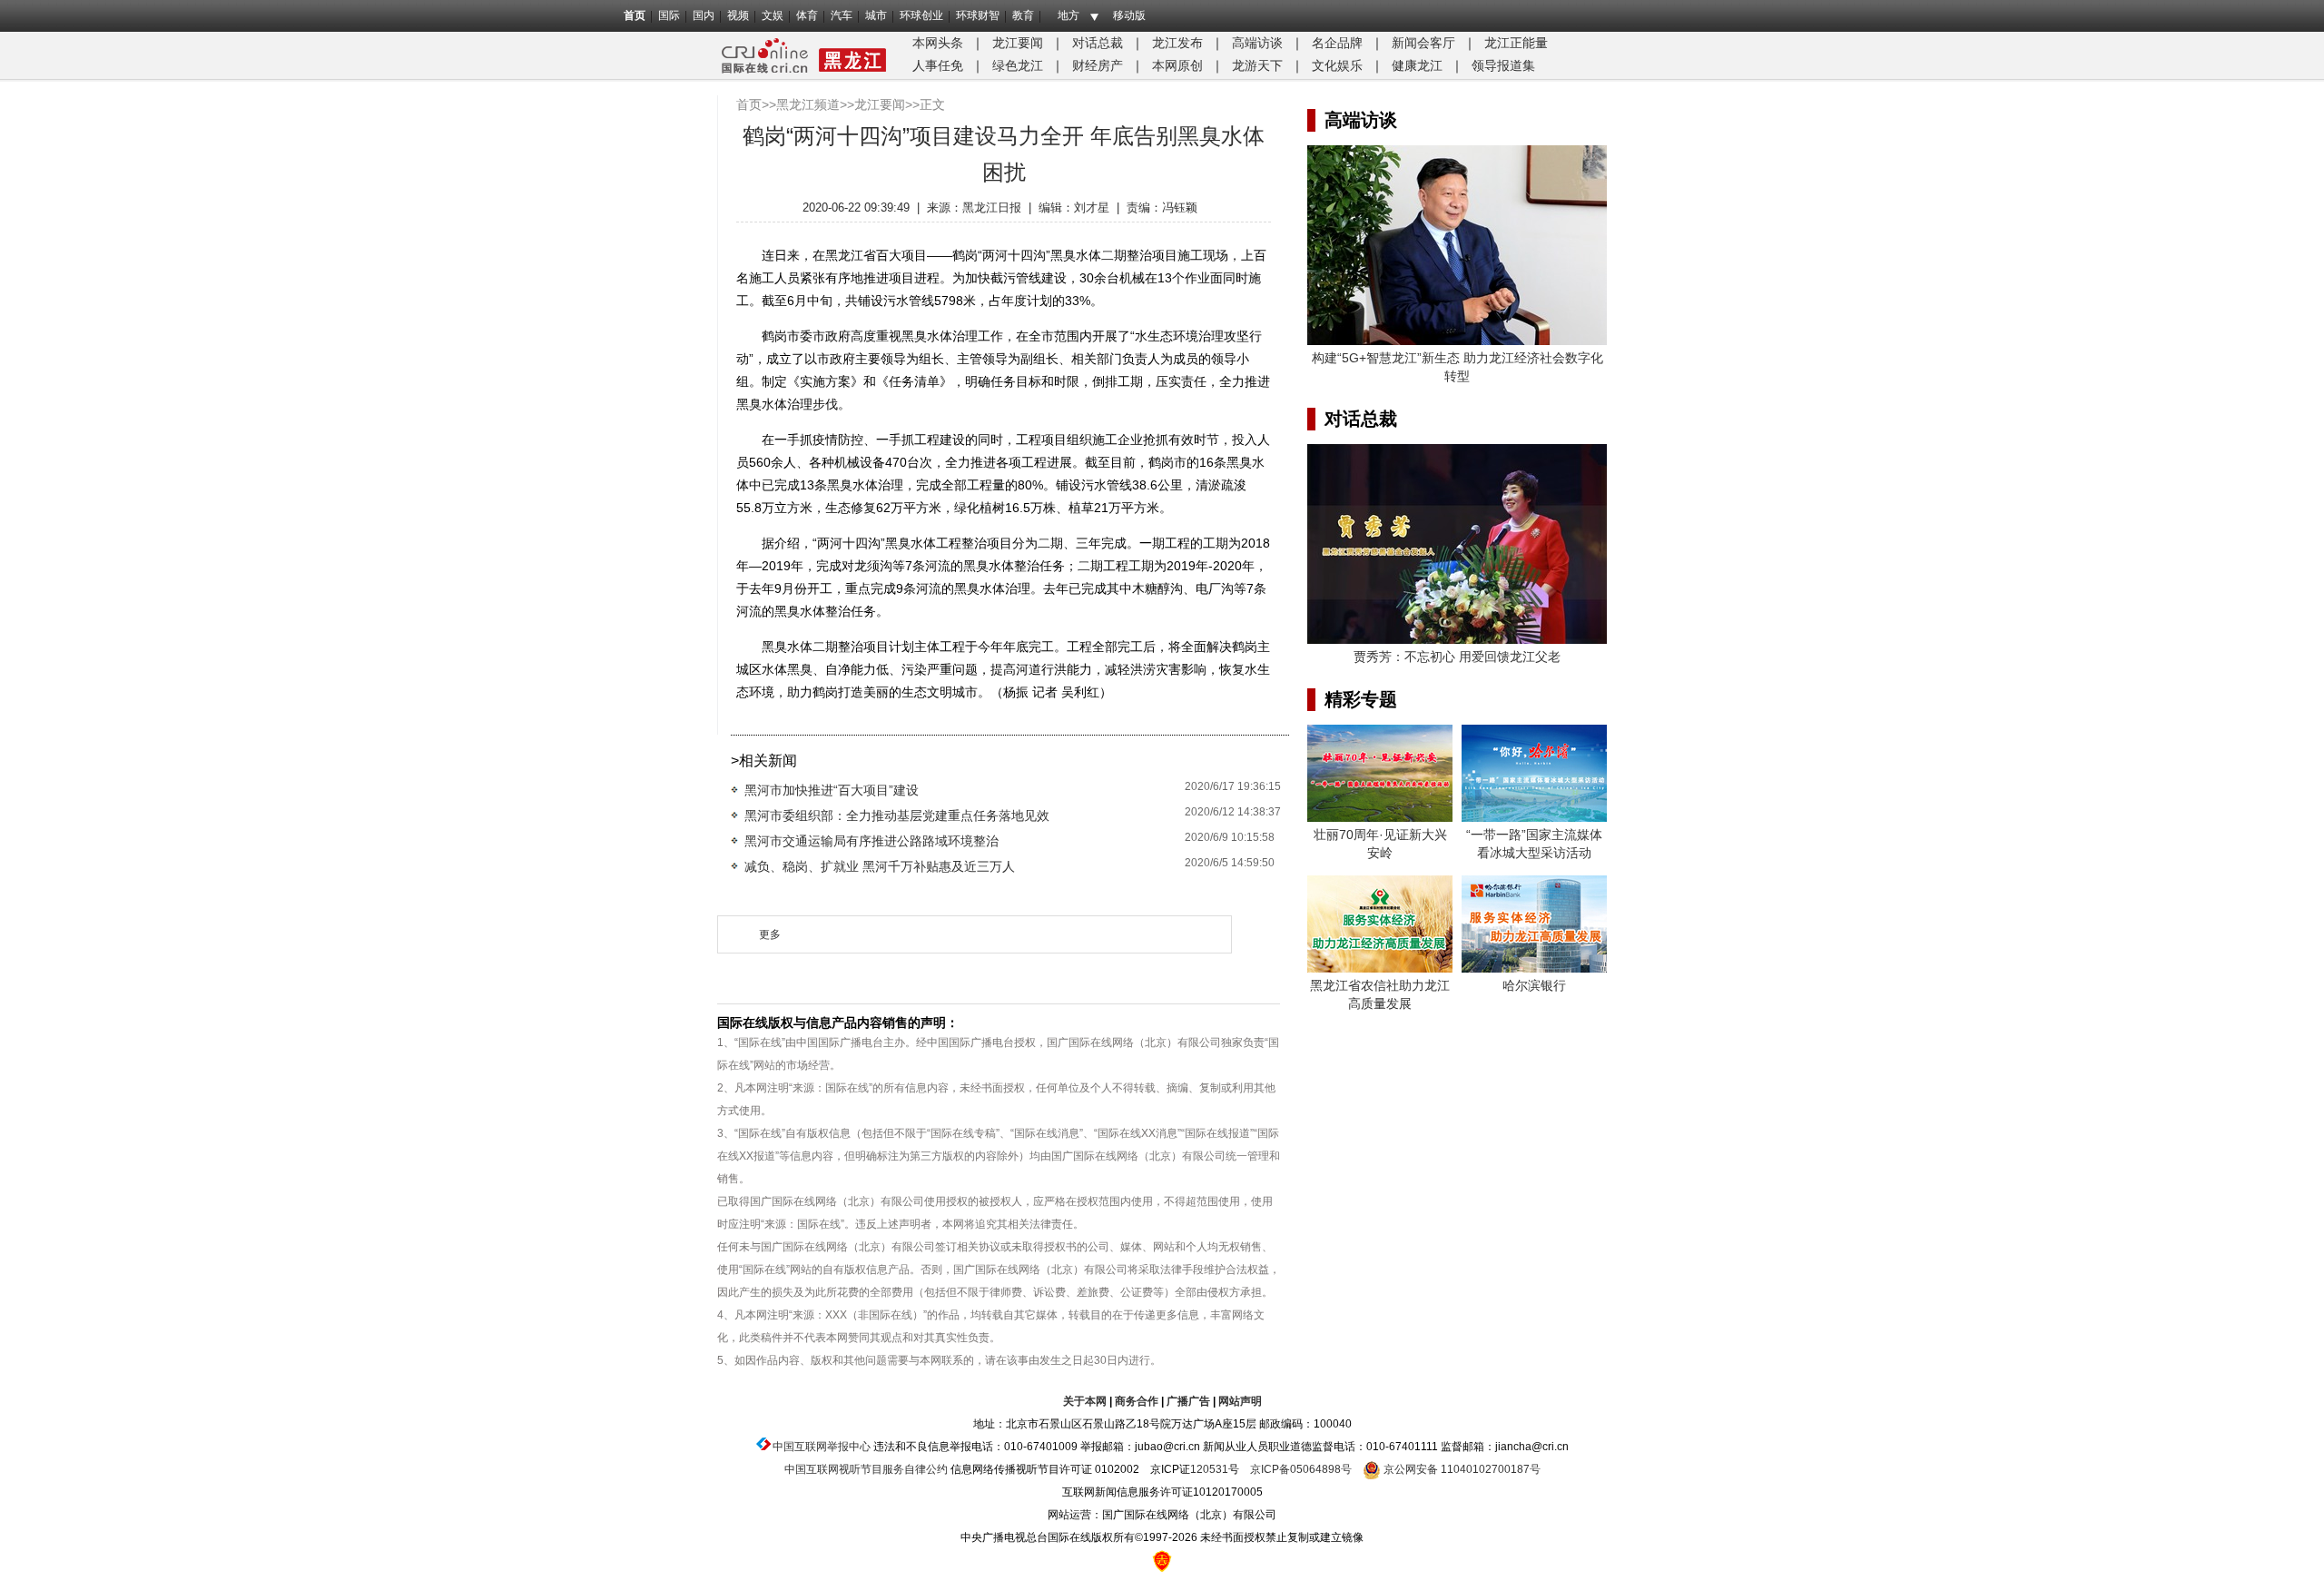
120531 (1209, 1469)
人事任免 (938, 65)
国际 (669, 15)
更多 (770, 934)
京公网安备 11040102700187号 (1461, 1469)
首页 (635, 15)
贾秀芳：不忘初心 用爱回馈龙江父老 (1457, 657)
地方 (1068, 15)
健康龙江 (1417, 65)
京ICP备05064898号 (1301, 1469)
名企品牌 (1337, 43)
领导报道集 (1503, 65)
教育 (1023, 15)
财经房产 (1098, 65)
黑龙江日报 (992, 208)
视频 (738, 15)
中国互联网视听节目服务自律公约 (866, 1469)
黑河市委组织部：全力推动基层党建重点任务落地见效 (897, 815)
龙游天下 (1257, 65)
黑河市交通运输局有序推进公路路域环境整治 (871, 841)
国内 (704, 15)
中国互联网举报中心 (822, 1447)
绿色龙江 (1018, 65)
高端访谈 (1257, 43)
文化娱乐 (1337, 65)
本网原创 (1177, 65)
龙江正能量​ (1516, 43)
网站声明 (1240, 1401)
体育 (807, 15)
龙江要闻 (1018, 43)
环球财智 (978, 15)
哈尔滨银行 (1534, 985)
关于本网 (1085, 1401)
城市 (876, 15)
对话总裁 (1098, 43)
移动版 (1129, 15)
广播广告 (1188, 1401)
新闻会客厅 (1423, 43)
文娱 (773, 15)
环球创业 (921, 15)
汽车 (842, 15)
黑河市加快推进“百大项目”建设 (832, 790)
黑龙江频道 (808, 104)
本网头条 (938, 43)
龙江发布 (1177, 43)
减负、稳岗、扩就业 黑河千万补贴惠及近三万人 (880, 866)
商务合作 (1137, 1401)
